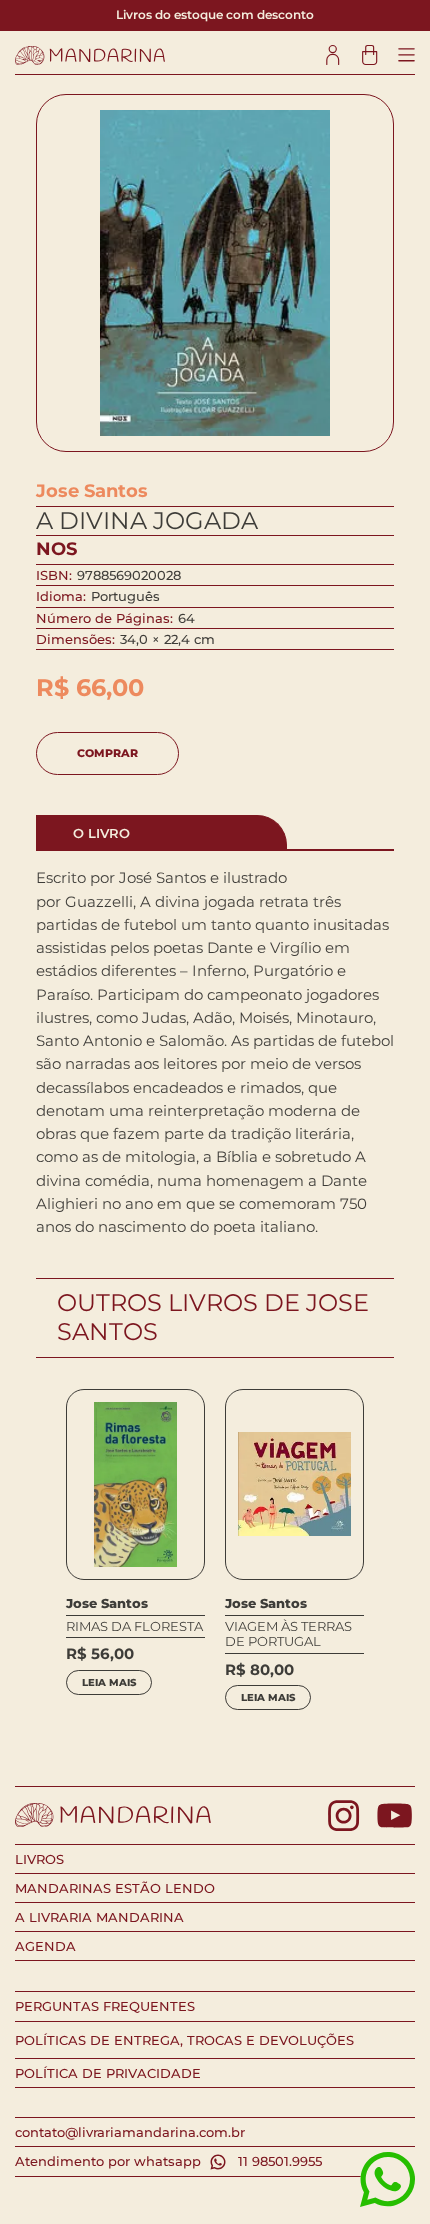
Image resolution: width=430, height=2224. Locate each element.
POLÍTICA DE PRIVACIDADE (108, 2073)
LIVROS (39, 1859)
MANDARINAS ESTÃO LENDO (115, 1888)
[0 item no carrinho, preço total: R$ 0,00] (369, 55)
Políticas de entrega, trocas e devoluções (184, 2040)
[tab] (162, 832)
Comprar (107, 753)
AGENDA (45, 1946)
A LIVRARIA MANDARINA (99, 1917)
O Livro (101, 833)
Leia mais (109, 1682)
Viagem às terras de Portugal (288, 1634)
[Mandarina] (90, 55)
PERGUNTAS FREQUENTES (105, 2006)
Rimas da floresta (134, 1626)
